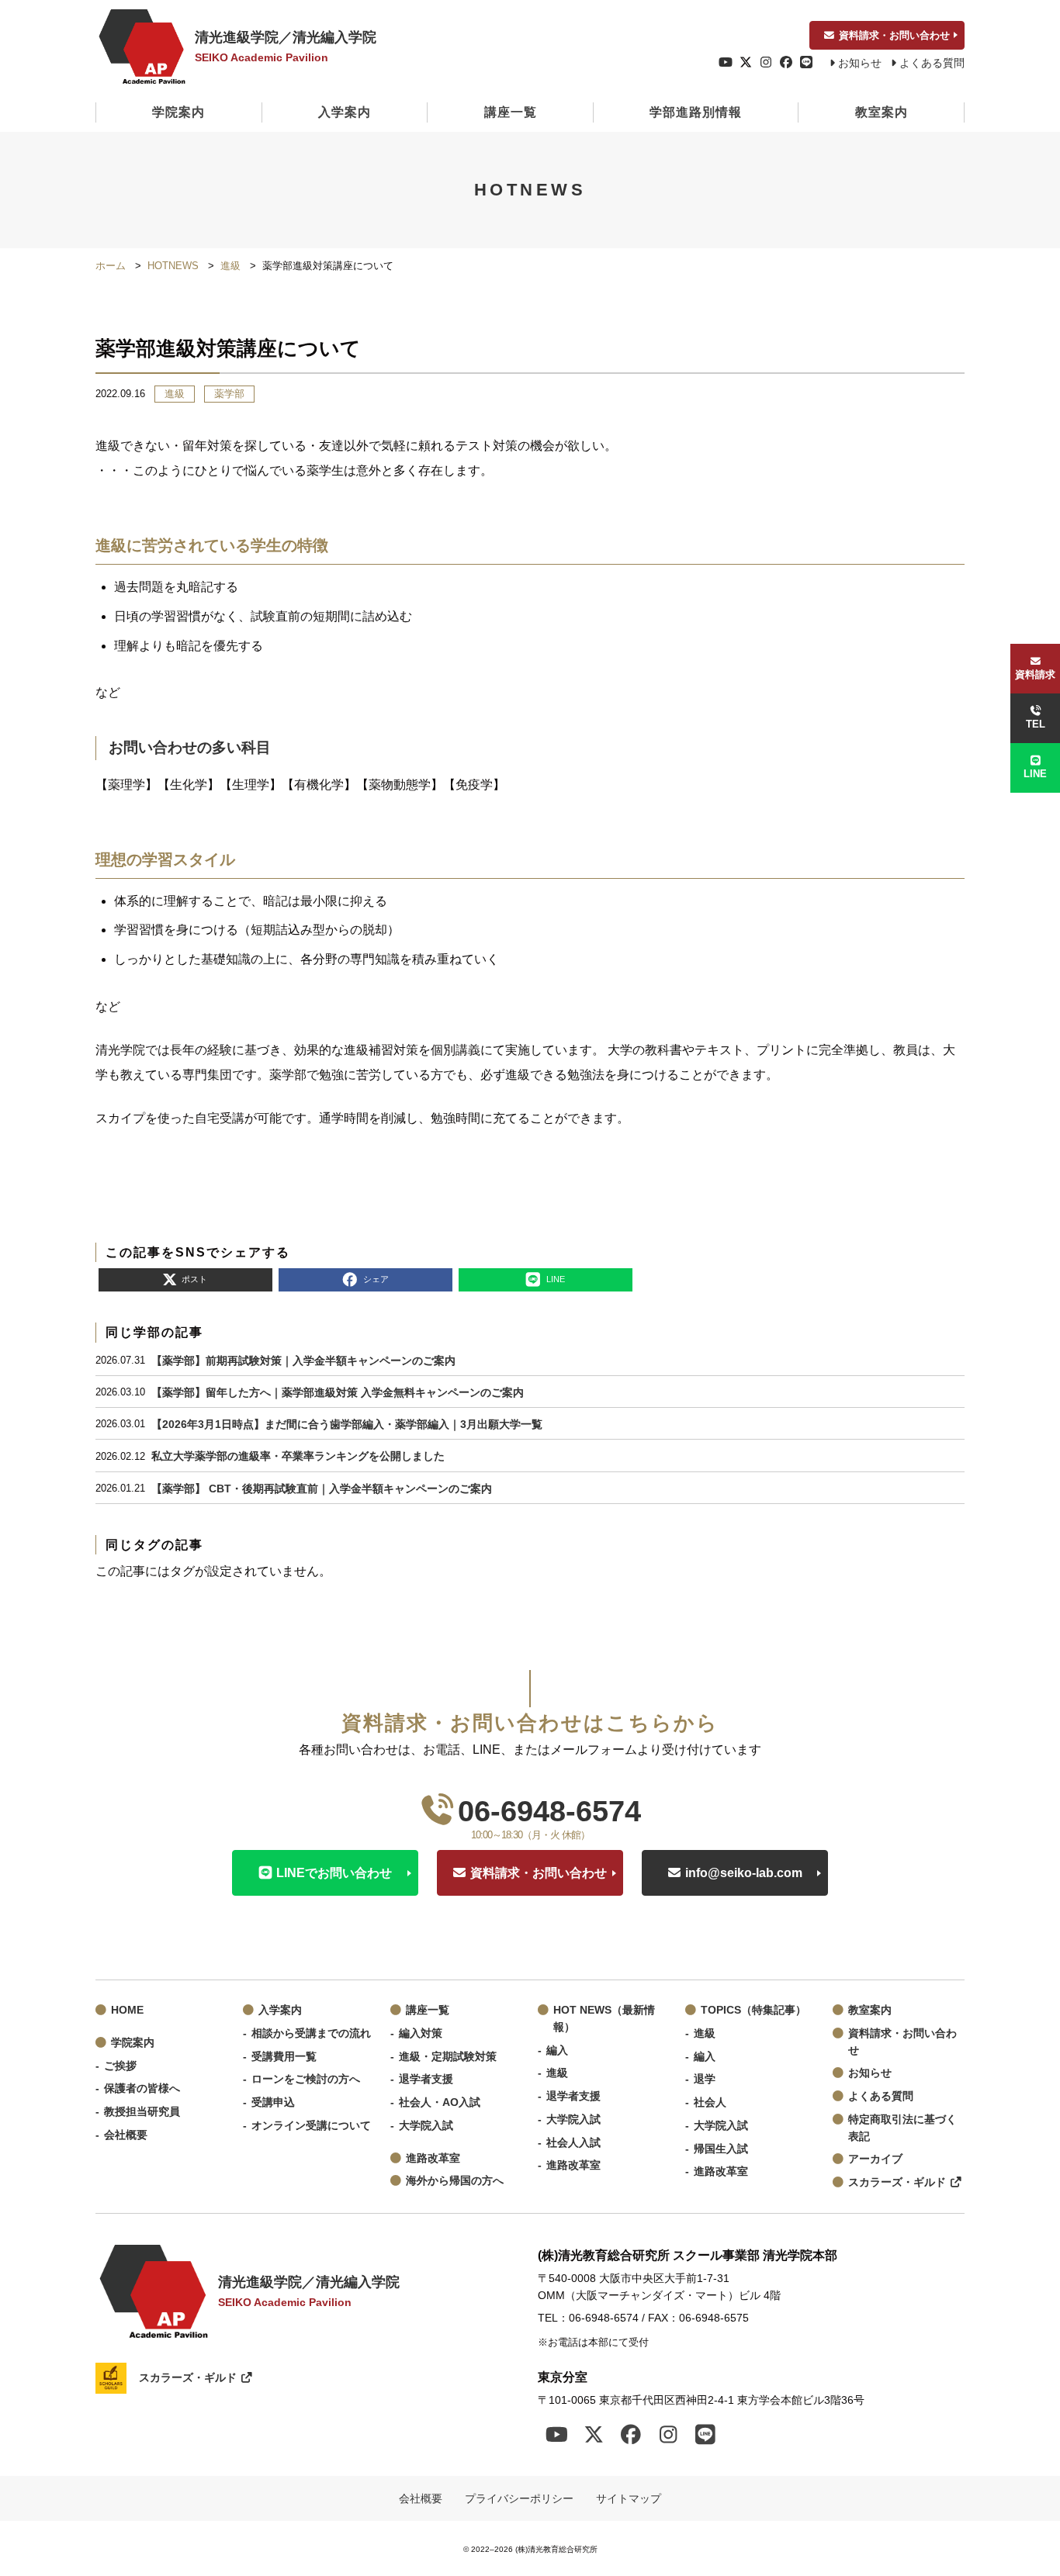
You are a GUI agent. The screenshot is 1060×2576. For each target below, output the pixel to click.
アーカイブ (875, 2159)
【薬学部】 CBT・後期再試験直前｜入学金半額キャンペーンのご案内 (322, 1489)
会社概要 (126, 2135)
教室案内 (882, 112)
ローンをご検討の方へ (306, 2079)
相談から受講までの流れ (311, 2033)
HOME (127, 2010)
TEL (1036, 724)
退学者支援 (426, 2079)
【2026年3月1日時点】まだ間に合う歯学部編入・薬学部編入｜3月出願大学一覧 (347, 1424)
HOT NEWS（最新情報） (604, 2019)
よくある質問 (932, 63)
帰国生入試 (721, 2149)
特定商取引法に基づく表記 (902, 2128)
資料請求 (1035, 674)
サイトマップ (629, 2498)
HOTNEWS (173, 266)
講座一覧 (511, 112)
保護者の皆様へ (142, 2088)
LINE (1035, 774)
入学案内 (345, 112)
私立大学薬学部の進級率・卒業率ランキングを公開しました (298, 1456)
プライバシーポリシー (519, 2498)
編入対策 (421, 2033)
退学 (705, 2079)
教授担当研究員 (142, 2112)
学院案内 (178, 112)
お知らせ (860, 63)
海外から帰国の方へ (455, 2181)
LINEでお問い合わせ (334, 1873)
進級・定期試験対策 (448, 2057)
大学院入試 (426, 2126)
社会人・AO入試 (440, 2102)
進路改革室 (433, 2158)
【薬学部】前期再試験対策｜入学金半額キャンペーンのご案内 (303, 1361)
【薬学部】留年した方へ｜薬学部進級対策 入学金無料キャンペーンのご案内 (338, 1392)
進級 (230, 266)
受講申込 (273, 2102)
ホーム (111, 266)
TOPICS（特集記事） (753, 2010)
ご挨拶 (120, 2066)
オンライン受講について (311, 2126)
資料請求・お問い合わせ (894, 35)
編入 (557, 2050)
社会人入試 (573, 2143)
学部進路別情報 (696, 112)
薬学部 (229, 394)
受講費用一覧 (284, 2057)
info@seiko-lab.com (744, 1873)
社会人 (710, 2102)
